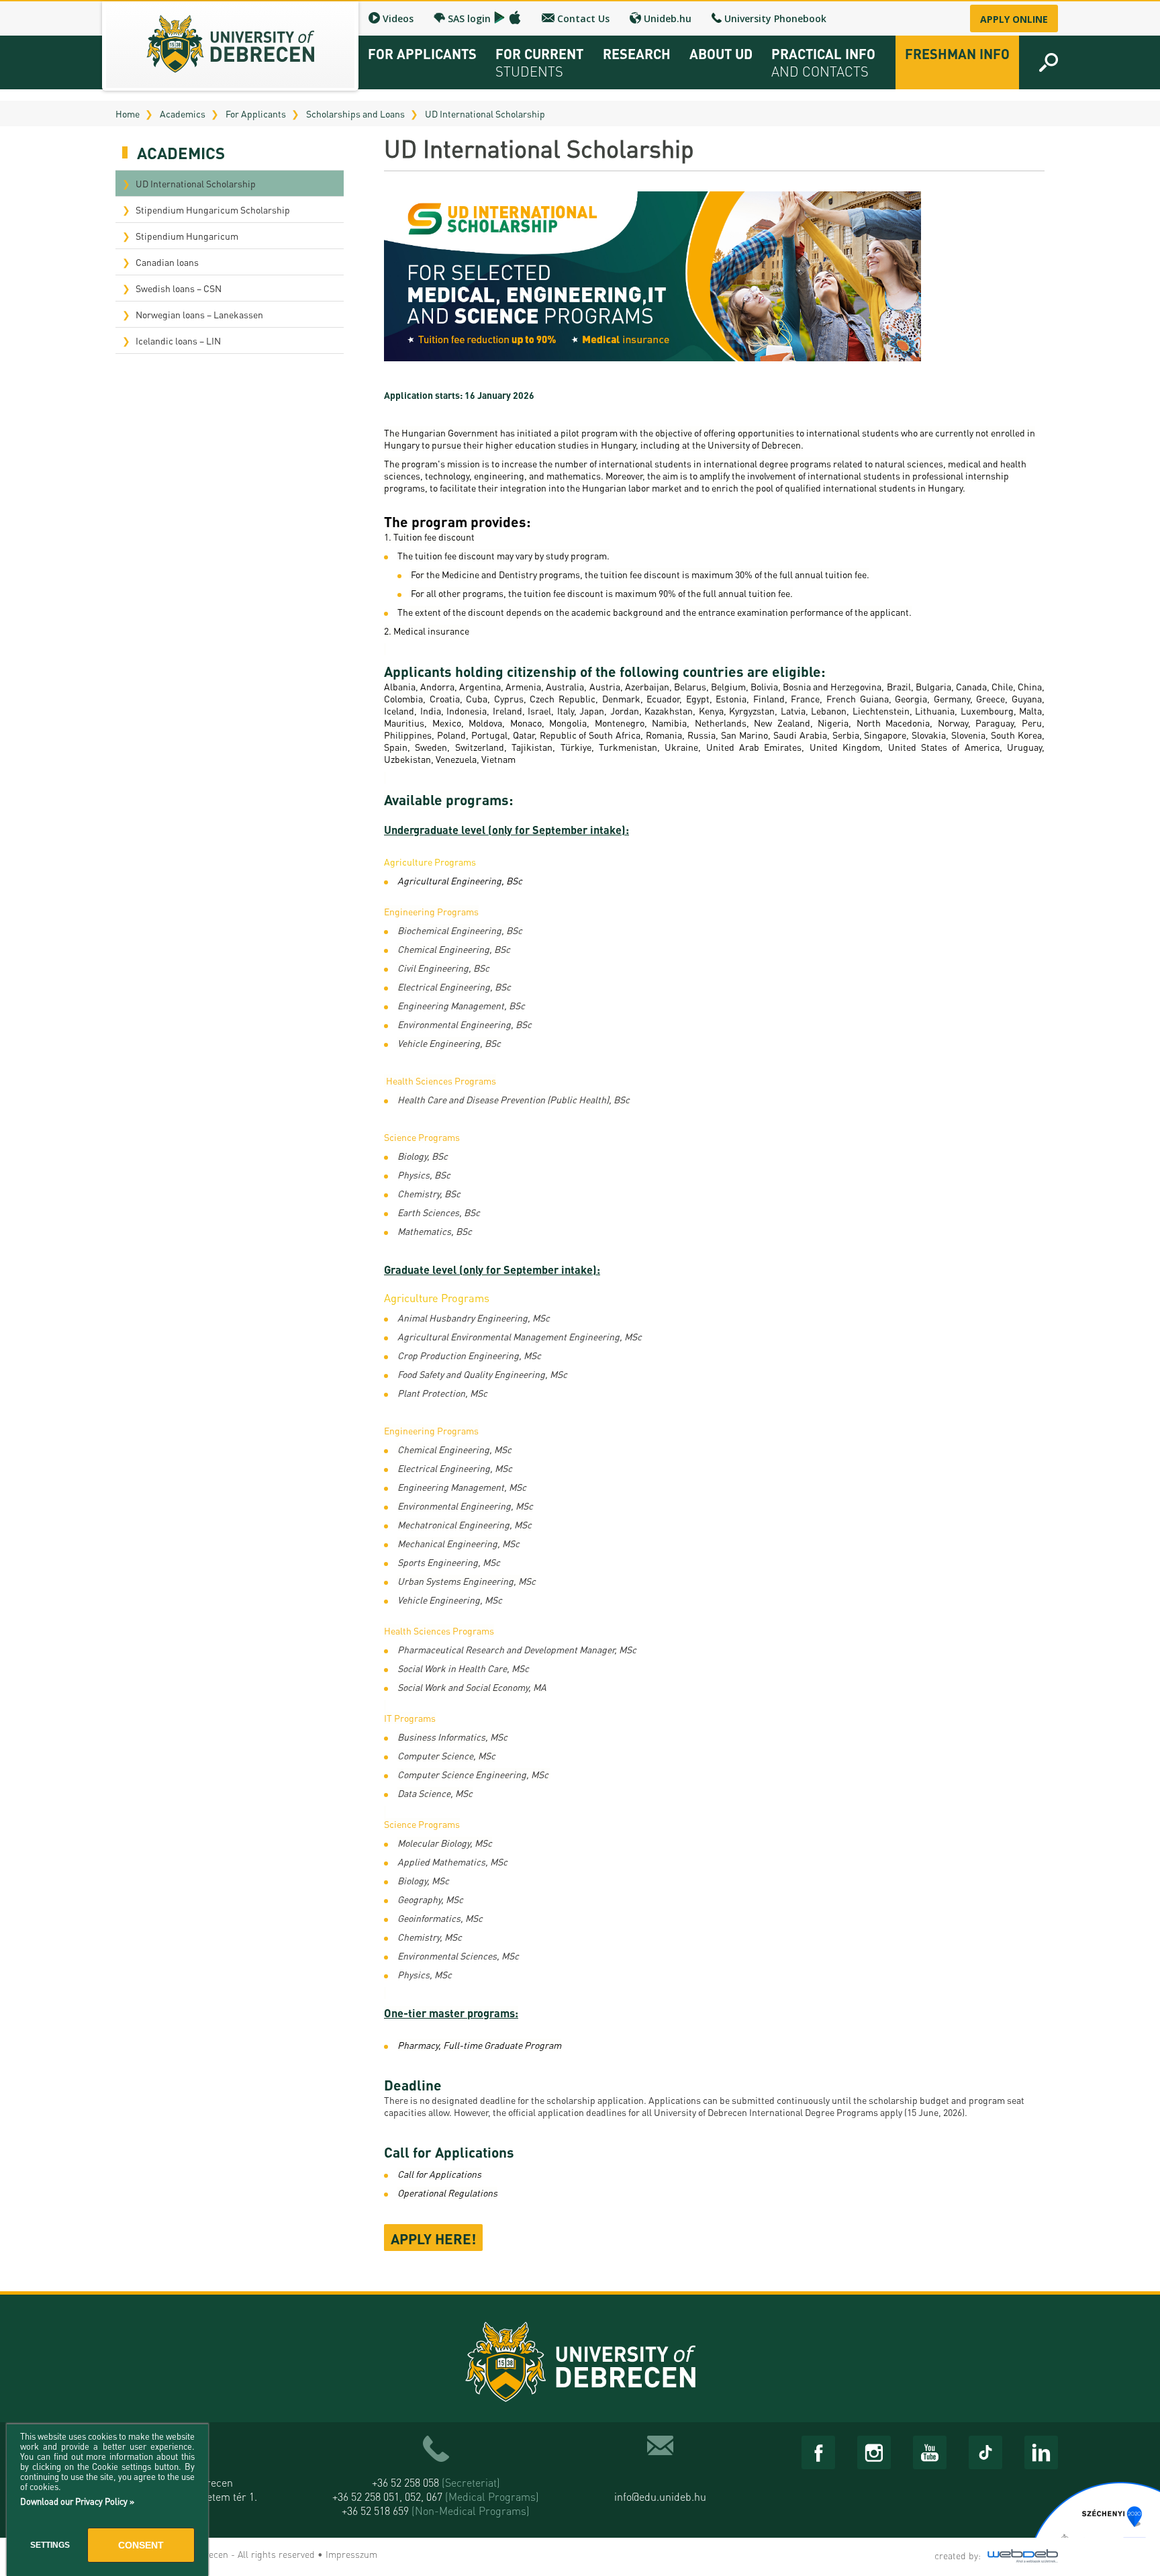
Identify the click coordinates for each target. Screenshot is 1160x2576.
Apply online (1014, 19)
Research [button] (637, 54)
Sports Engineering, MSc (449, 1562)
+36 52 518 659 (436, 2511)
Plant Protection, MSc (442, 1393)
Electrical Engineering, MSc (455, 1468)
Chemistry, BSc (429, 1193)
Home (128, 113)
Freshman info (957, 54)
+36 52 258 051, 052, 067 (436, 2496)
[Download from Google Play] (499, 17)
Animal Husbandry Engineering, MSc (474, 1318)
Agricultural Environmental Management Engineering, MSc (520, 1336)
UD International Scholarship (485, 113)
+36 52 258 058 (436, 2482)
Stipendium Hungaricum (187, 236)
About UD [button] (721, 54)
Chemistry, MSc (430, 1937)
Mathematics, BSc (435, 1231)
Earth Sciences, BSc (439, 1212)
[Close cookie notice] (195, 2449)
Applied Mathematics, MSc (452, 1861)
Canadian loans (167, 262)
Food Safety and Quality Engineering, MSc (482, 1374)
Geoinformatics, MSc (440, 1918)
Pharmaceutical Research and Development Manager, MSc (517, 1649)
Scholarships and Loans (355, 113)
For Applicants (256, 113)
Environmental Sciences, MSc (458, 1956)
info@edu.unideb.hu (660, 2496)
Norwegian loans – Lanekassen (199, 314)
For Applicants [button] (422, 54)
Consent (141, 2545)
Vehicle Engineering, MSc (450, 1600)
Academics (183, 113)
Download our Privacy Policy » (77, 2501)
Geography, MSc (430, 1899)
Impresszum (351, 2554)
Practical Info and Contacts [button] (823, 62)
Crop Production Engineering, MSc (469, 1355)
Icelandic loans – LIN (178, 340)
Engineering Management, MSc (462, 1487)
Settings (50, 2545)
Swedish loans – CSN (179, 288)
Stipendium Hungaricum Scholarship (213, 210)
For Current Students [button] (539, 62)
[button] (1049, 62)
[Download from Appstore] (515, 17)
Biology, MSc (423, 1880)
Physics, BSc (424, 1175)
